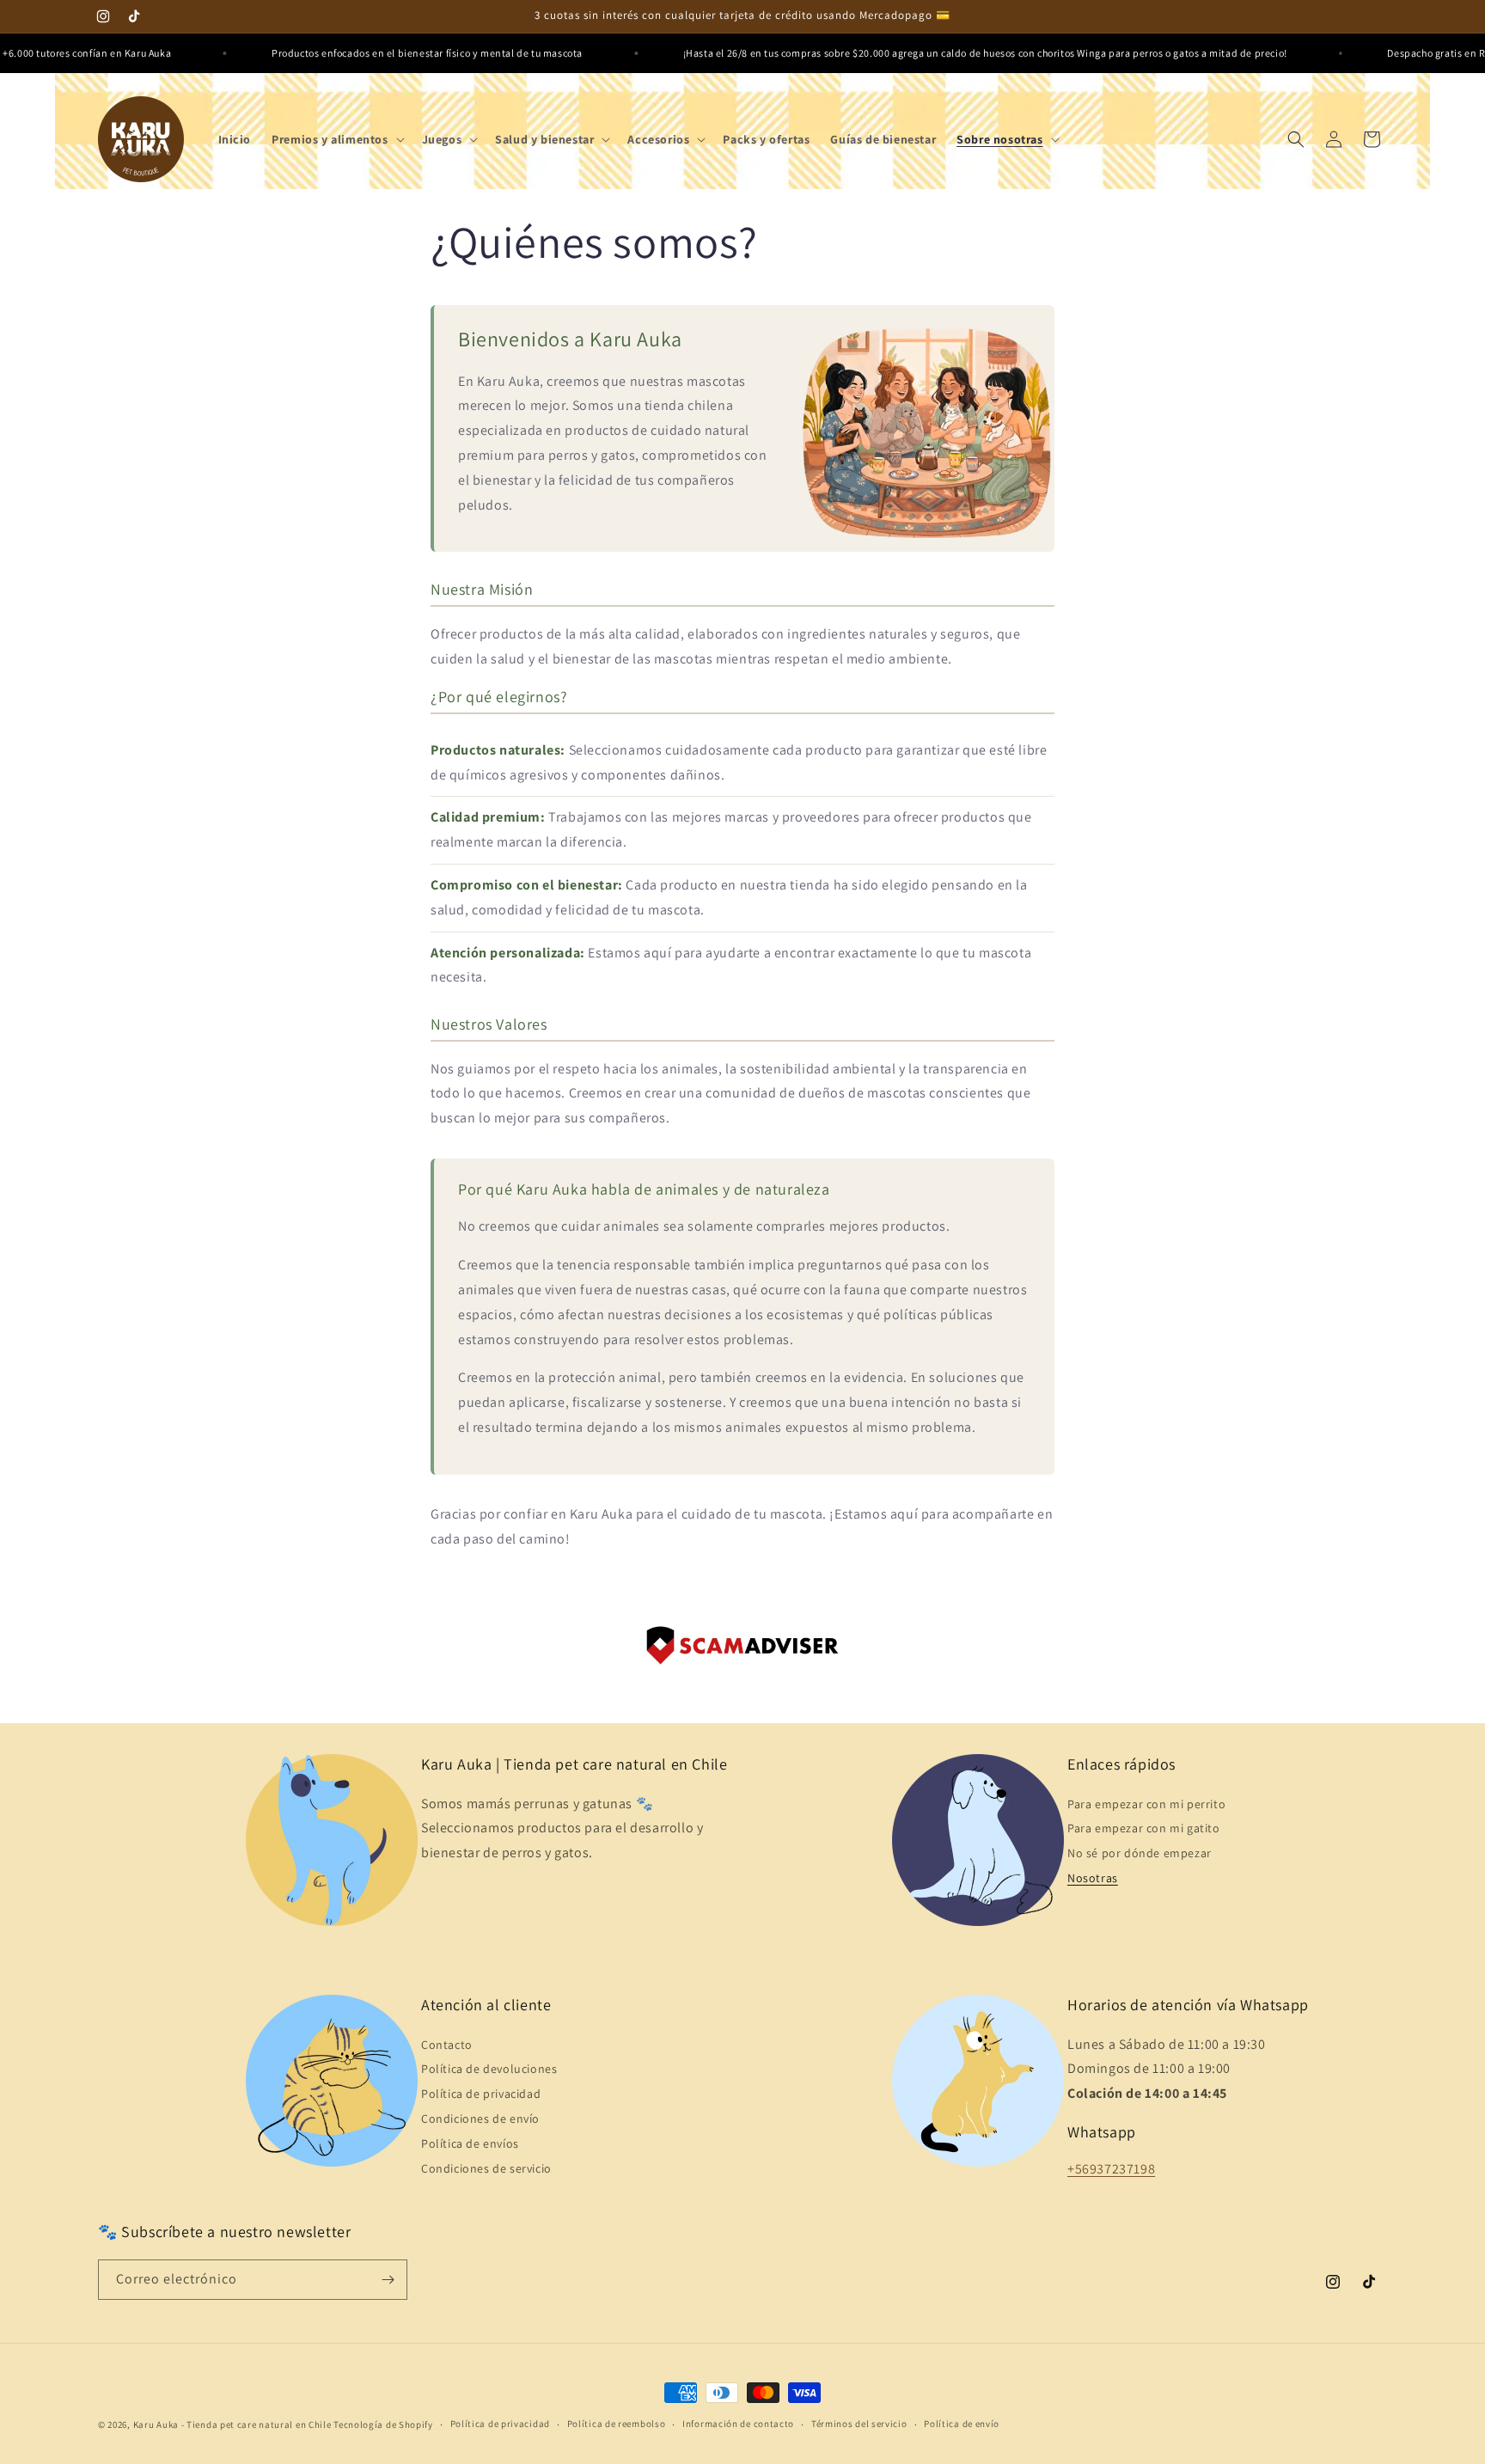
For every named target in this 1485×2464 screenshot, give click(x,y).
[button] (336, 139)
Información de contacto (738, 2424)
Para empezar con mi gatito (1144, 1828)
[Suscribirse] (388, 2280)
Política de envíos (470, 2143)
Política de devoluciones (489, 2069)
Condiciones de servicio (486, 2168)
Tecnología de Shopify (383, 2424)
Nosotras (1093, 1878)
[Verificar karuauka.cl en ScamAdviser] (742, 1650)
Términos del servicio (859, 2424)
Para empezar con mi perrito (1146, 1804)
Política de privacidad (481, 2094)
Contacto (447, 2045)
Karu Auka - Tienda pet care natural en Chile (232, 2424)
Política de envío (962, 2424)
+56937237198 (1111, 2169)
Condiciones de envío (480, 2119)
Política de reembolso (617, 2424)
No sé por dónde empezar (1140, 1853)
